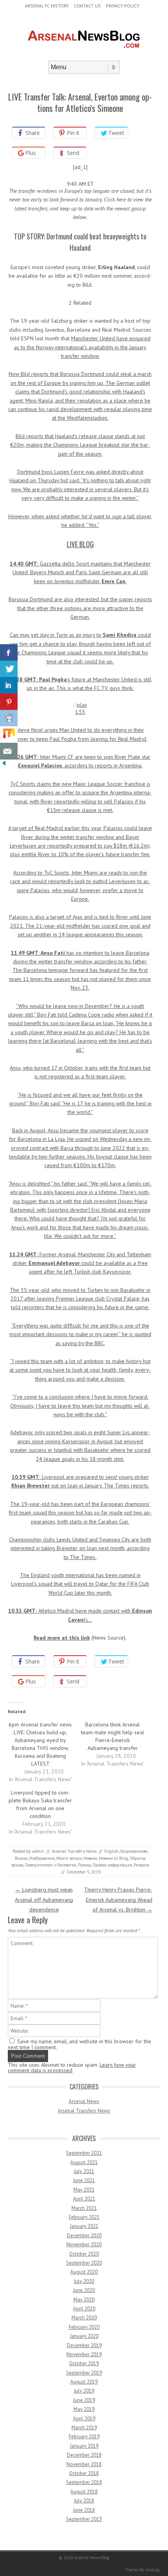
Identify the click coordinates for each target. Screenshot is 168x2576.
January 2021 (84, 2226)
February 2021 (84, 2217)
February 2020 (84, 2327)
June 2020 (84, 2290)
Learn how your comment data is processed (72, 2068)
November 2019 (84, 2354)
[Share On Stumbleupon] (9, 735)
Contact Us (87, 6)
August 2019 (84, 2382)
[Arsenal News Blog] (84, 54)
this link (80, 1638)
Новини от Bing (113, 1858)
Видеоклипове (134, 1851)
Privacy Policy (123, 6)
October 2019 (84, 2363)
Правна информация (112, 1865)
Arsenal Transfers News (74, 1851)
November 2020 (84, 2245)
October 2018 (84, 2473)
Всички (21, 1858)
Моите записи (69, 1858)
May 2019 (84, 2409)
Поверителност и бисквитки (51, 1865)
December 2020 (84, 2236)
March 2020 (84, 2318)
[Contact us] (9, 751)
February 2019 (84, 2437)
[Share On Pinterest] (9, 702)
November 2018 (84, 2464)
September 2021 (84, 2153)
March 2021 (84, 2208)
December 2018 (84, 2455)
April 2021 (84, 2199)
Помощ (84, 1865)
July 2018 (84, 2501)
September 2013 (84, 2519)
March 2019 (84, 2428)
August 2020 (84, 2272)
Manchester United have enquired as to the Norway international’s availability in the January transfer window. (82, 347)
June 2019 (84, 2400)
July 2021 (84, 2171)
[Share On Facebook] (9, 653)
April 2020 (84, 2309)
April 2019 (84, 2419)
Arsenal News (84, 2101)
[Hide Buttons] (4, 765)
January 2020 (84, 2336)
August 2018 (84, 2492)
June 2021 (84, 2180)
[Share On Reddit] (9, 718)
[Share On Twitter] (9, 669)
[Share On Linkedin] (9, 685)
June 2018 (84, 2510)
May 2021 (84, 2190)
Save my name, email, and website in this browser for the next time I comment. (80, 2044)
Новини (90, 1858)
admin (38, 1851)
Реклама (141, 1865)
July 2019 (84, 2391)
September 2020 (84, 2263)
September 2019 (84, 2373)
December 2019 (84, 2345)
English (112, 1851)
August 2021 (84, 2162)
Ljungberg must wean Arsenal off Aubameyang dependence (44, 1899)
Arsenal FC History (47, 6)
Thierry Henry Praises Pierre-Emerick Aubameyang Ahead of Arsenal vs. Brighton (118, 1899)
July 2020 (84, 2281)
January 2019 (84, 2446)
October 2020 (84, 2254)
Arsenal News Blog (92, 2558)
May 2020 (84, 2300)
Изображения (42, 1858)
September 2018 (84, 2482)
